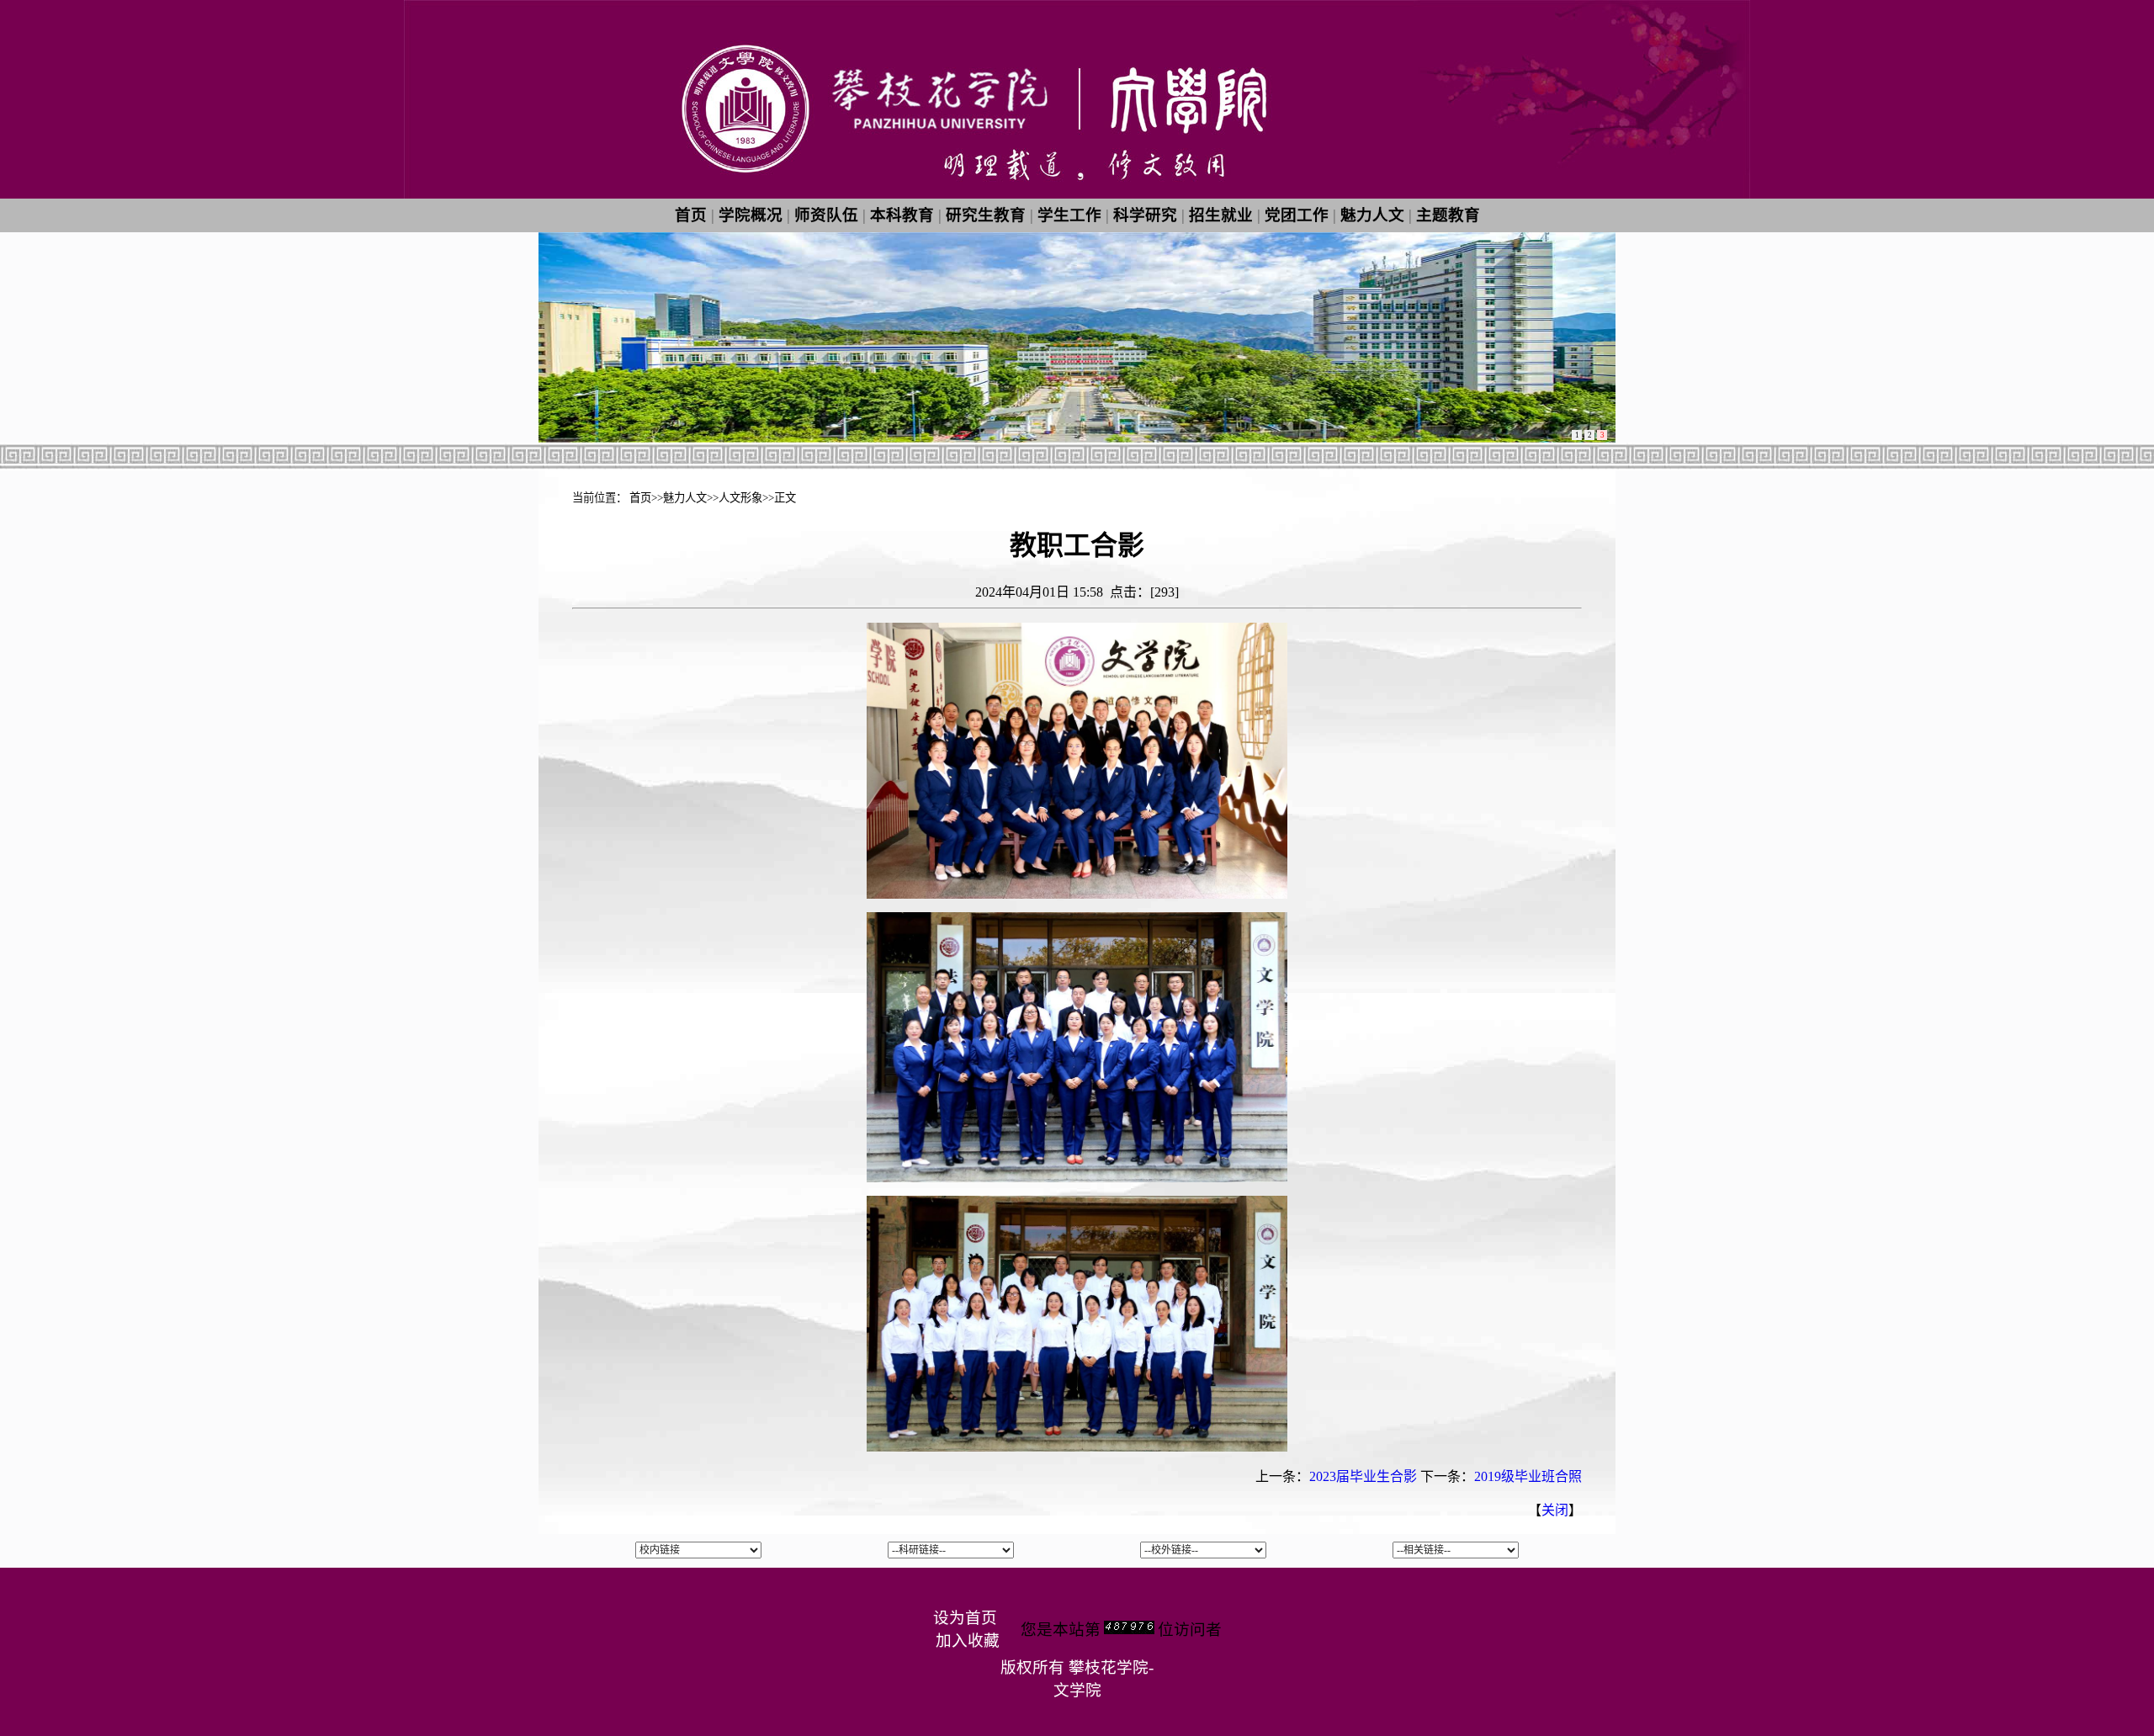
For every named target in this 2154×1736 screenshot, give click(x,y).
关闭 (1555, 1510)
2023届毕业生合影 (1363, 1476)
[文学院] (1077, 194)
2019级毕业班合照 (1528, 1476)
